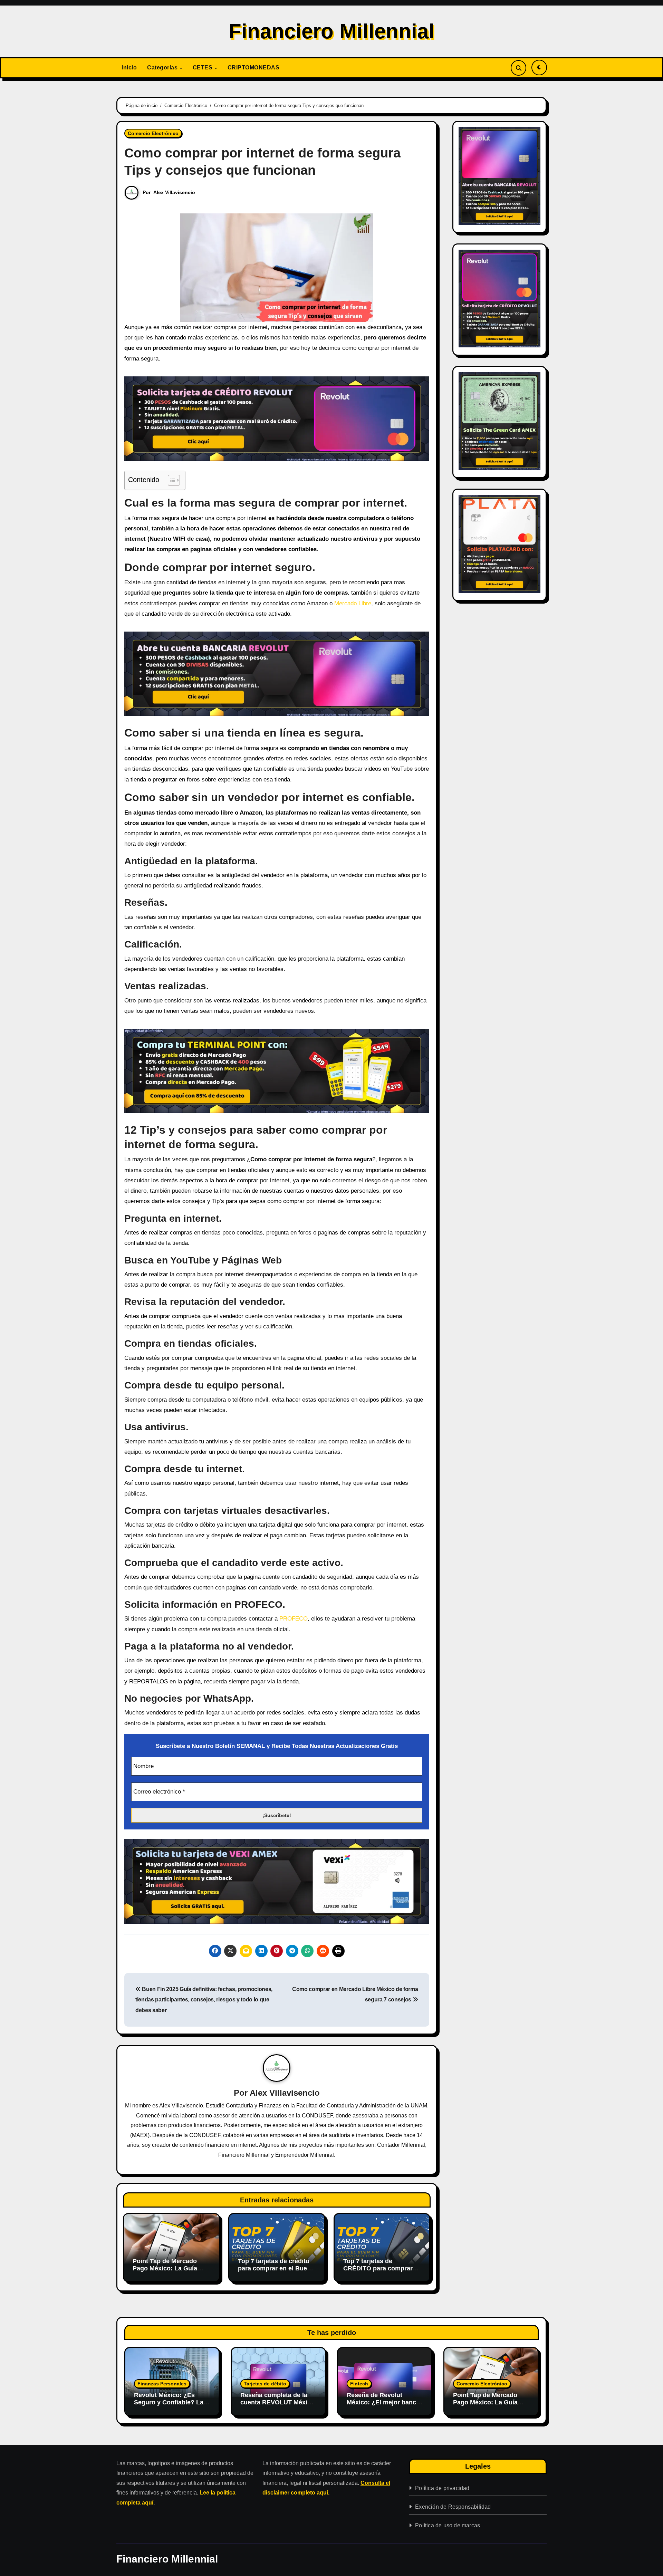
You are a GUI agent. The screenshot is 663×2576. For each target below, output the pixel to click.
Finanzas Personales (162, 2384)
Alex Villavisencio (174, 192)
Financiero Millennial (331, 31)
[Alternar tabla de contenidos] (170, 480)
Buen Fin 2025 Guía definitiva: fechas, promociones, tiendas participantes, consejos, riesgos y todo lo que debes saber (204, 2000)
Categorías (163, 68)
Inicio (129, 68)
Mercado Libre (353, 603)
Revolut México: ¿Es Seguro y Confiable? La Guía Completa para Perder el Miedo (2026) (169, 2406)
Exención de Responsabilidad (453, 2507)
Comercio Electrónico (153, 133)
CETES (203, 68)
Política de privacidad (442, 2488)
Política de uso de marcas (448, 2525)
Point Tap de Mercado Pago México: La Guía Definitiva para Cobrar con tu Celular (165, 2272)
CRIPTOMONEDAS (254, 68)
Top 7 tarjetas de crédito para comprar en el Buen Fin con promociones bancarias (274, 2272)
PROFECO (294, 1619)
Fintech (359, 2384)
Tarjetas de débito (265, 2384)
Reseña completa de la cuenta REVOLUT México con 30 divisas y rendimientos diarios (277, 2406)
